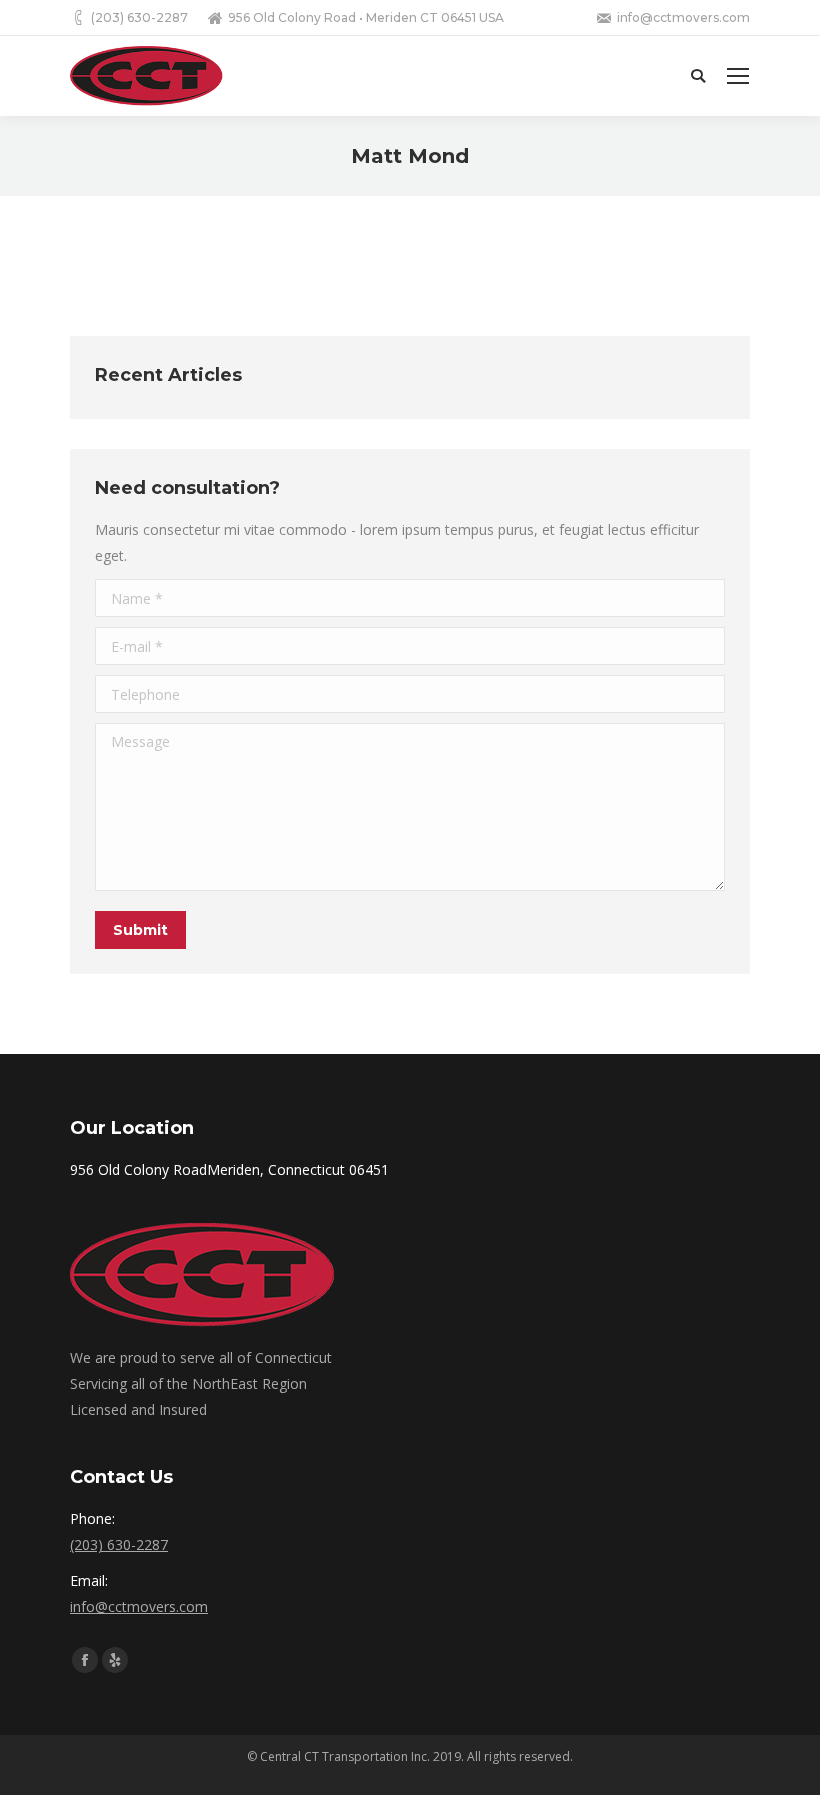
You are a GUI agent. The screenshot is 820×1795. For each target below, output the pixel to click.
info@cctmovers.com (139, 1606)
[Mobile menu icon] (738, 76)
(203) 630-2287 (119, 1544)
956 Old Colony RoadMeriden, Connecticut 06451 (229, 1169)
